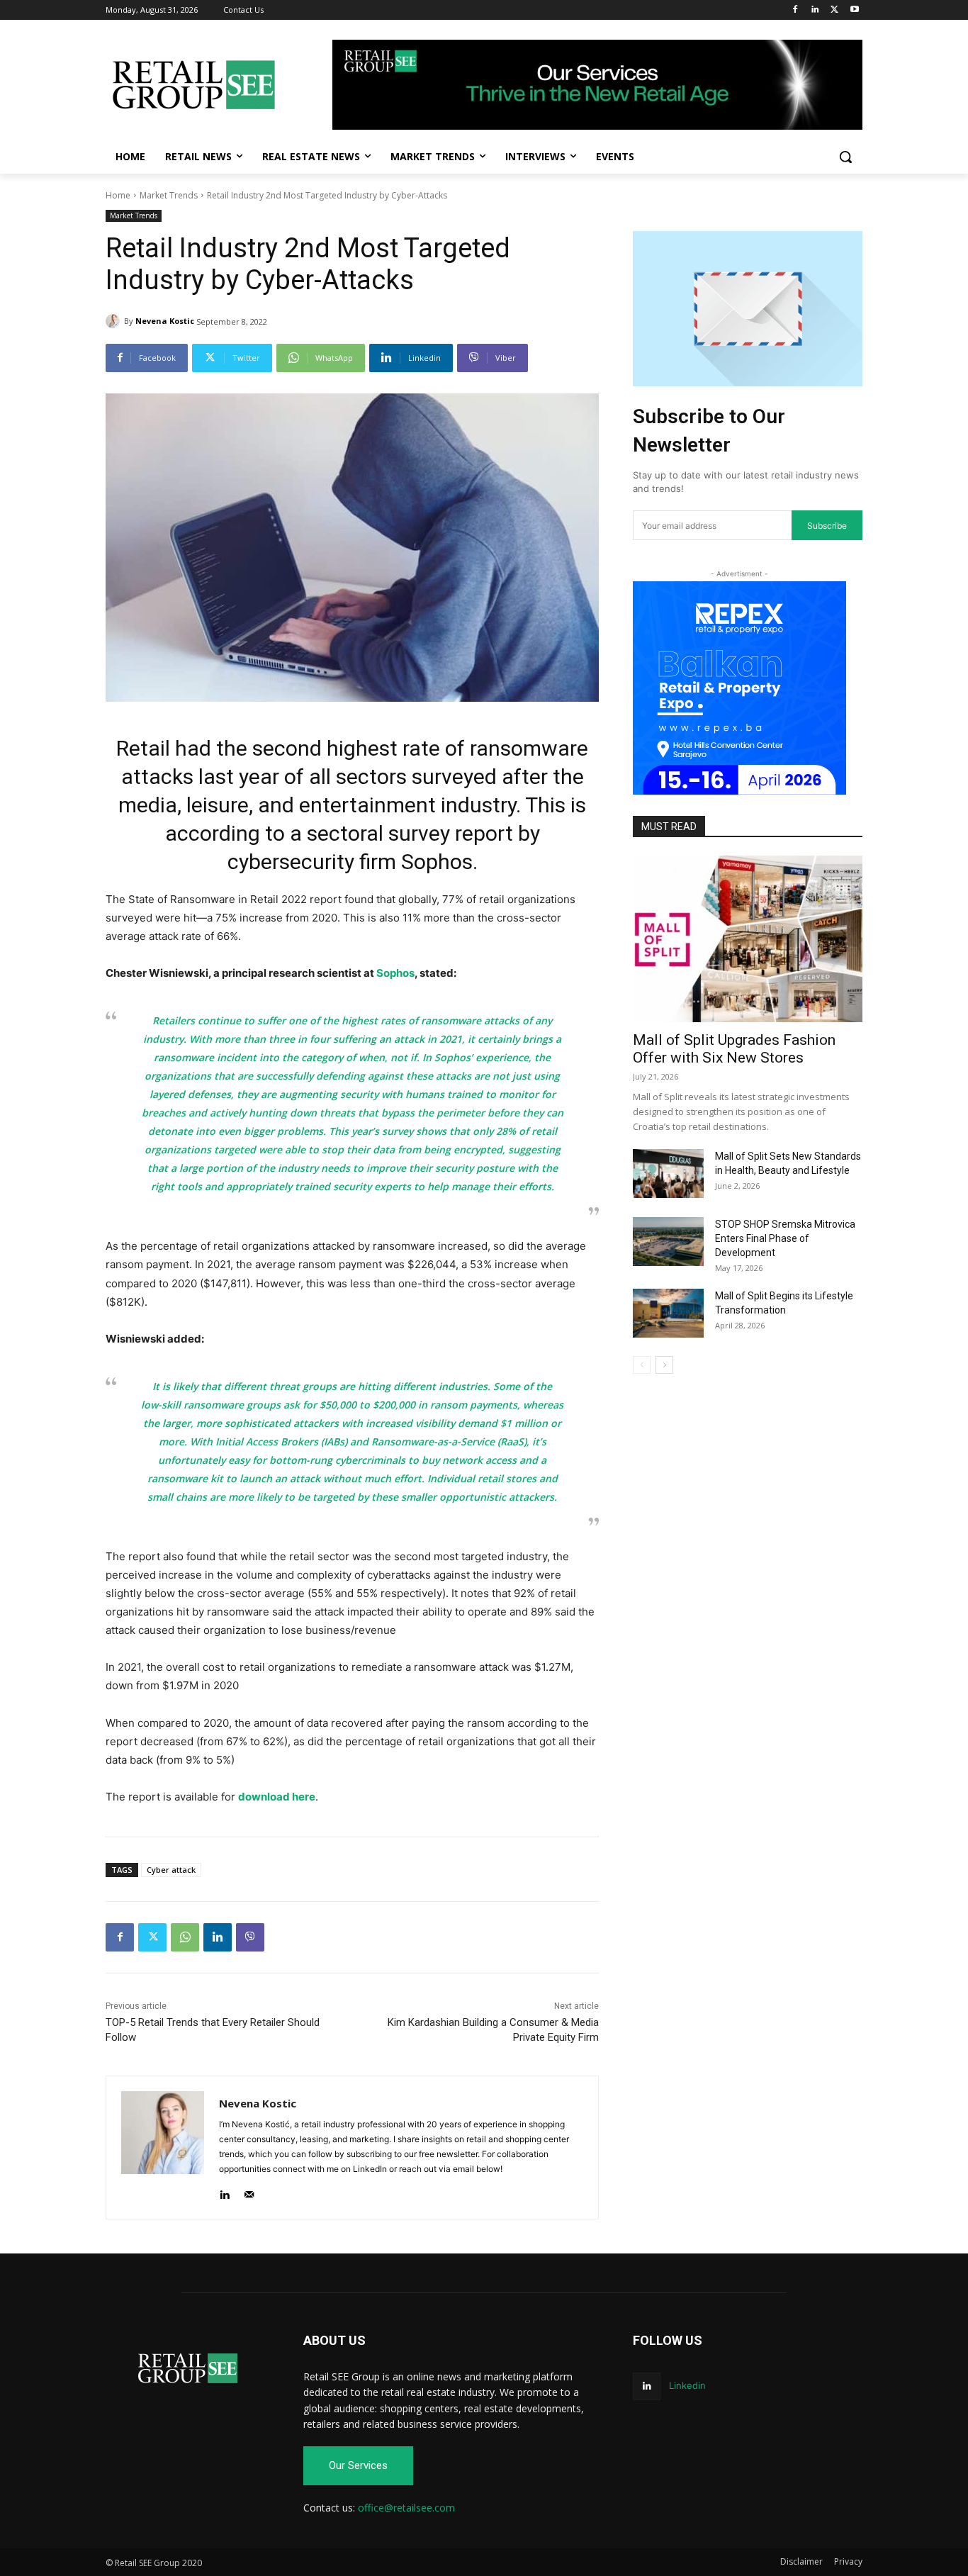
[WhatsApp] (185, 1937)
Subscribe (827, 526)
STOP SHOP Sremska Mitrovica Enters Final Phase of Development (785, 1238)
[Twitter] (834, 10)
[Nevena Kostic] (115, 321)
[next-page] (664, 1365)
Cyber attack (171, 1870)
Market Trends (169, 195)
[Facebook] (795, 10)
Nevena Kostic (165, 321)
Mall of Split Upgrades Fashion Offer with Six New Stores (734, 1049)
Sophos (395, 973)
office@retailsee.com (406, 2508)
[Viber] (250, 1937)
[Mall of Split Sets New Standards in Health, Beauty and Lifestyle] (668, 1174)
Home (118, 195)
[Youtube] (854, 10)
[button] (845, 157)
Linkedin (687, 2385)
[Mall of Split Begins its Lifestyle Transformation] (668, 1313)
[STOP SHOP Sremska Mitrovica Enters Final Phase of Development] (668, 1242)
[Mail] (249, 2191)
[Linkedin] (815, 10)
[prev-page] (642, 1365)
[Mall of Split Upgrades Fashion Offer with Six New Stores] (748, 939)
